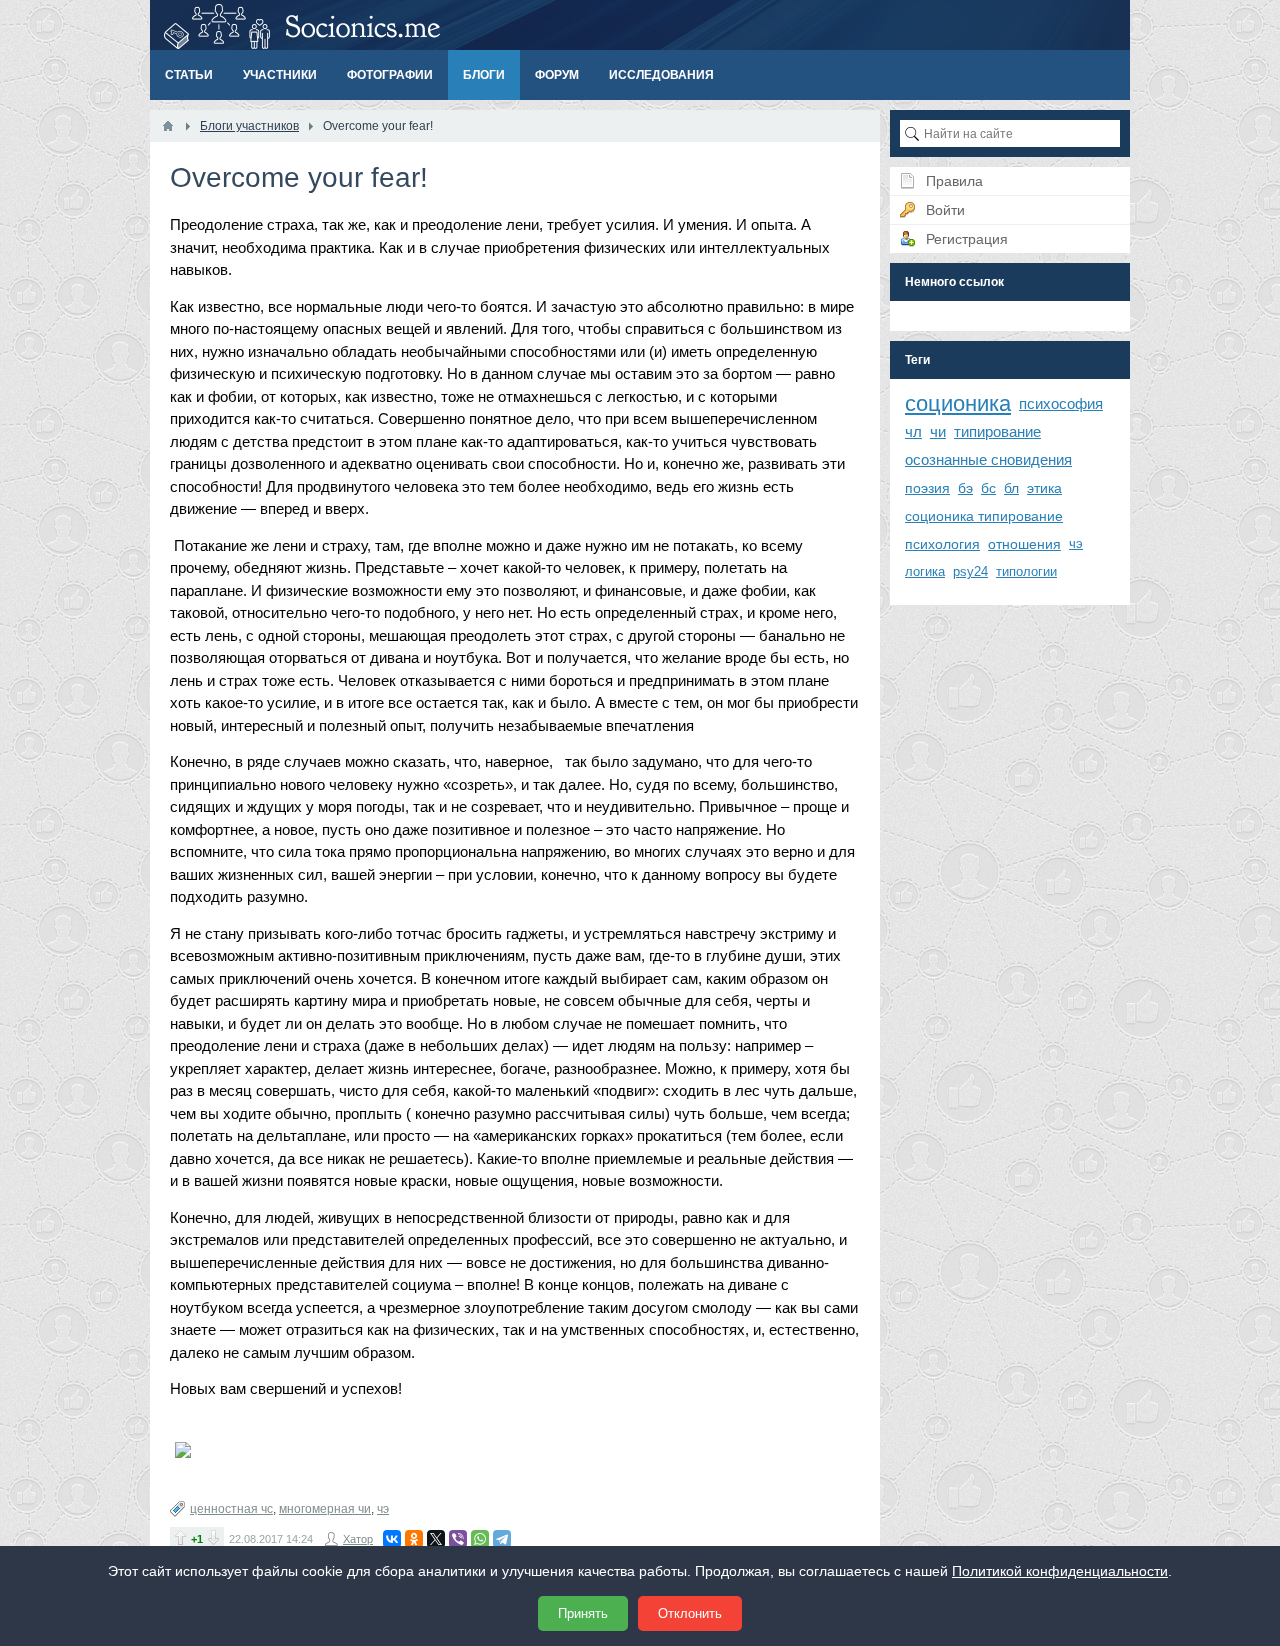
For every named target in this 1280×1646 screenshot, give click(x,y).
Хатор (358, 1539)
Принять (583, 1613)
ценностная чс (231, 1509)
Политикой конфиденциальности (1060, 1571)
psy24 (970, 571)
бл (1011, 488)
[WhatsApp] (480, 1539)
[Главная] (168, 126)
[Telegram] (502, 1539)
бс (988, 488)
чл (913, 431)
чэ (383, 1509)
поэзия (927, 488)
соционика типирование (984, 516)
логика (925, 571)
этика (1044, 488)
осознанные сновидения (988, 459)
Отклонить (690, 1613)
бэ (965, 488)
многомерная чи (325, 1509)
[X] (436, 1539)
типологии (1026, 571)
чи (938, 431)
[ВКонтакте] (392, 1539)
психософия (1061, 403)
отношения (1024, 544)
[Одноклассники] (414, 1539)
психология (942, 544)
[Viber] (458, 1539)
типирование (997, 431)
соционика (958, 403)
